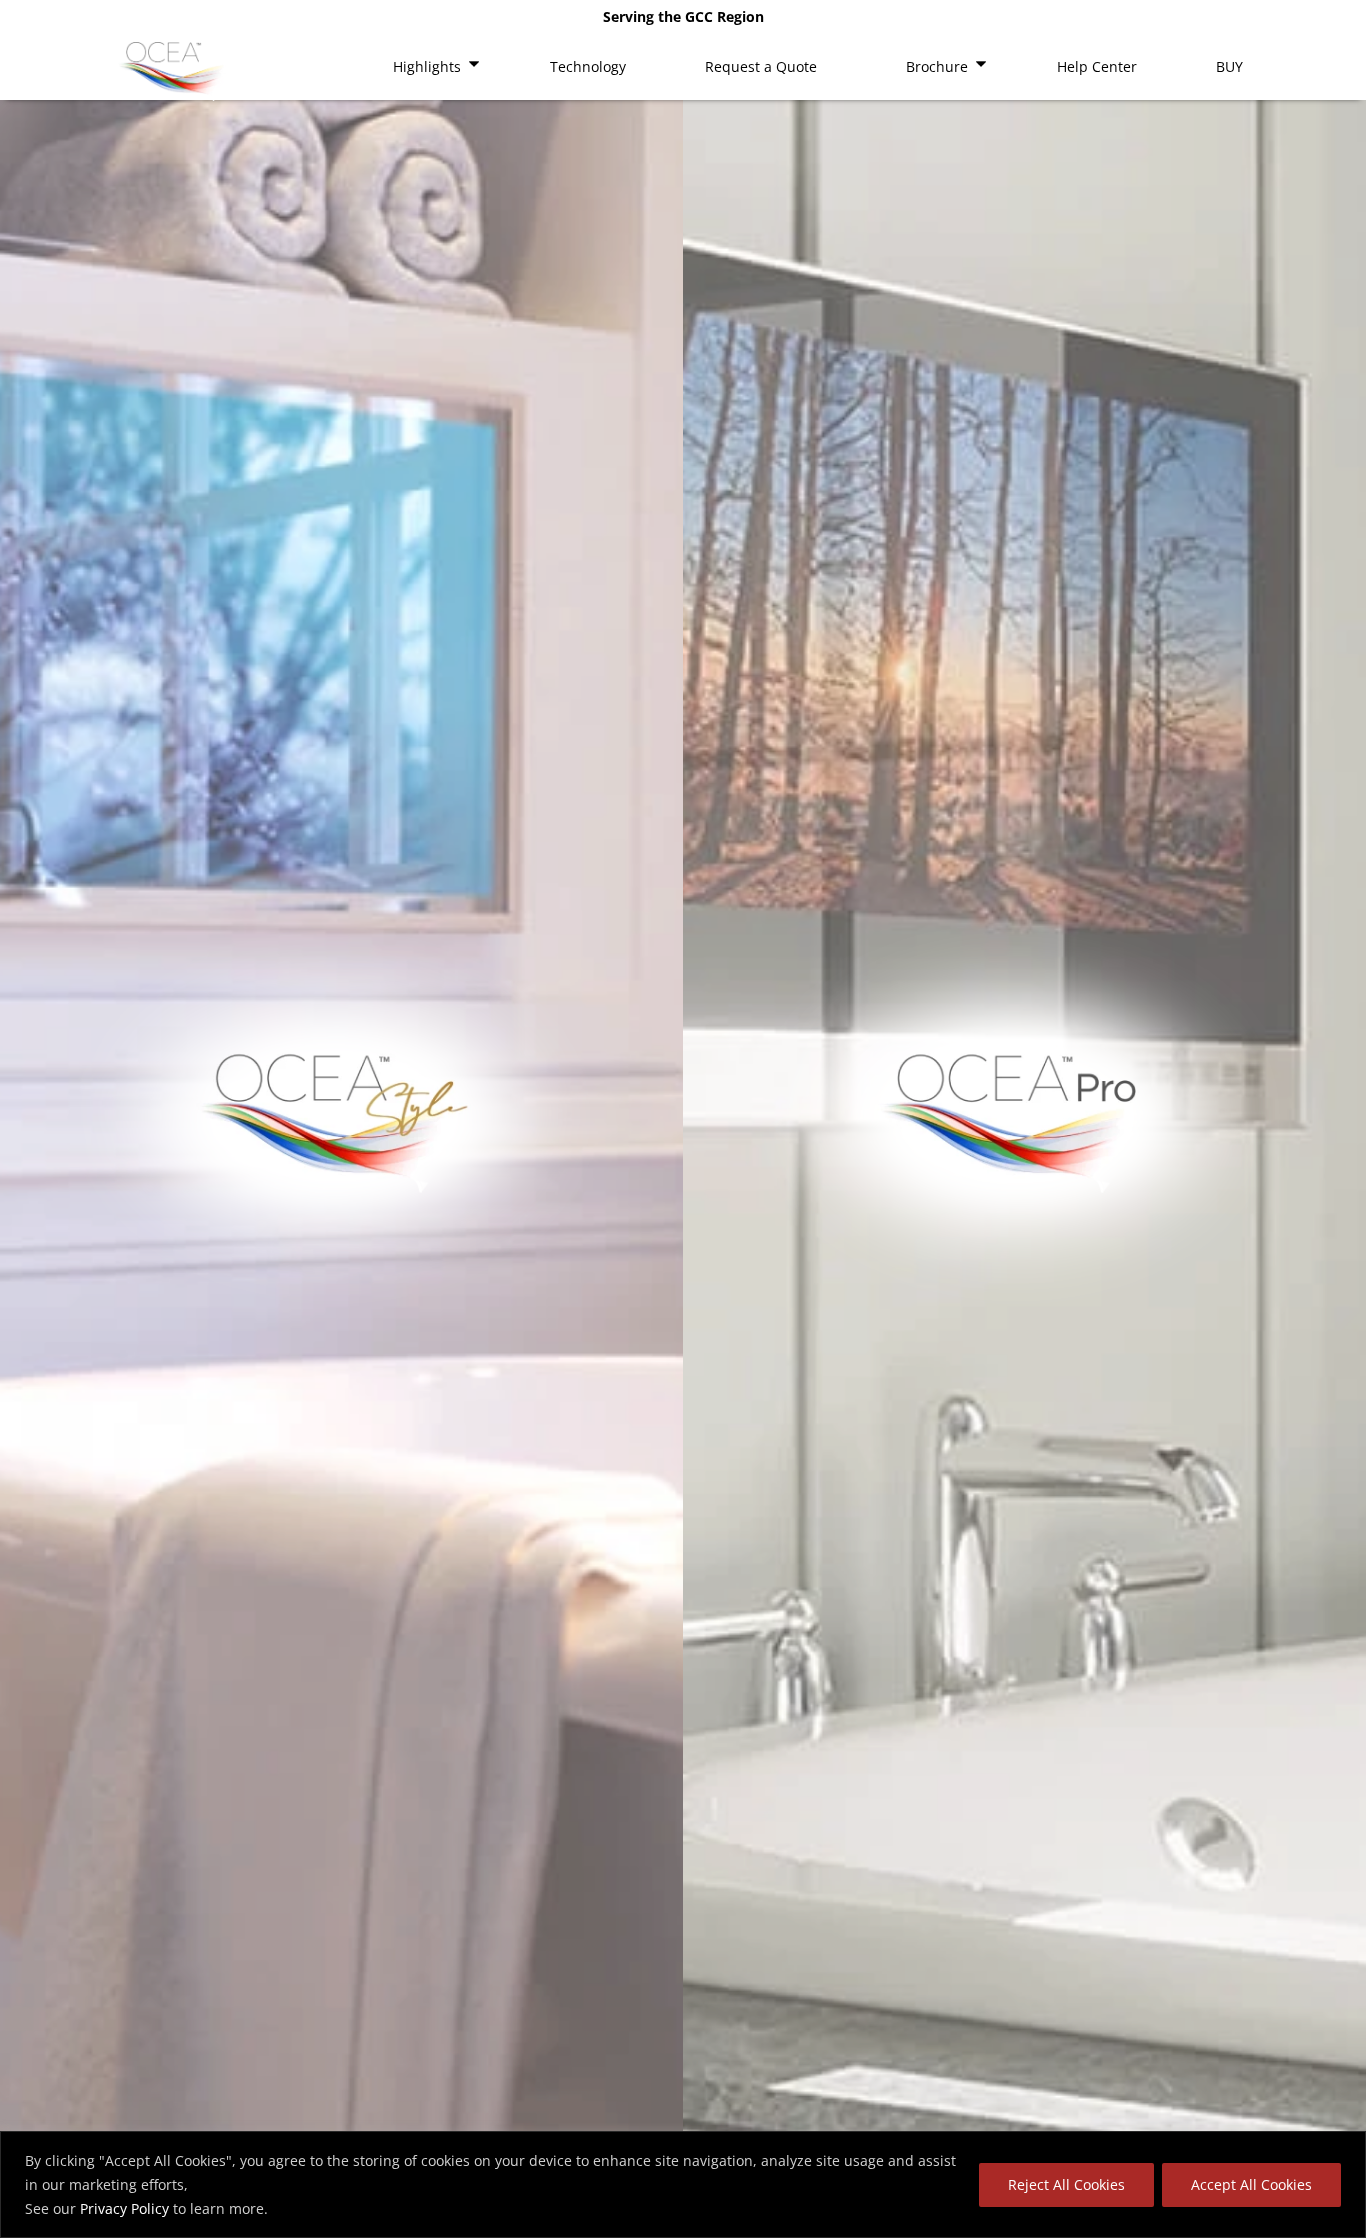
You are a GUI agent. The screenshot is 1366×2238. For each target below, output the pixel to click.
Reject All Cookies (1066, 2184)
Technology (588, 66)
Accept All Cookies (1251, 2184)
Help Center (1097, 66)
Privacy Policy (124, 2208)
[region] (683, 2184)
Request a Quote (761, 66)
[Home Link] (173, 71)
